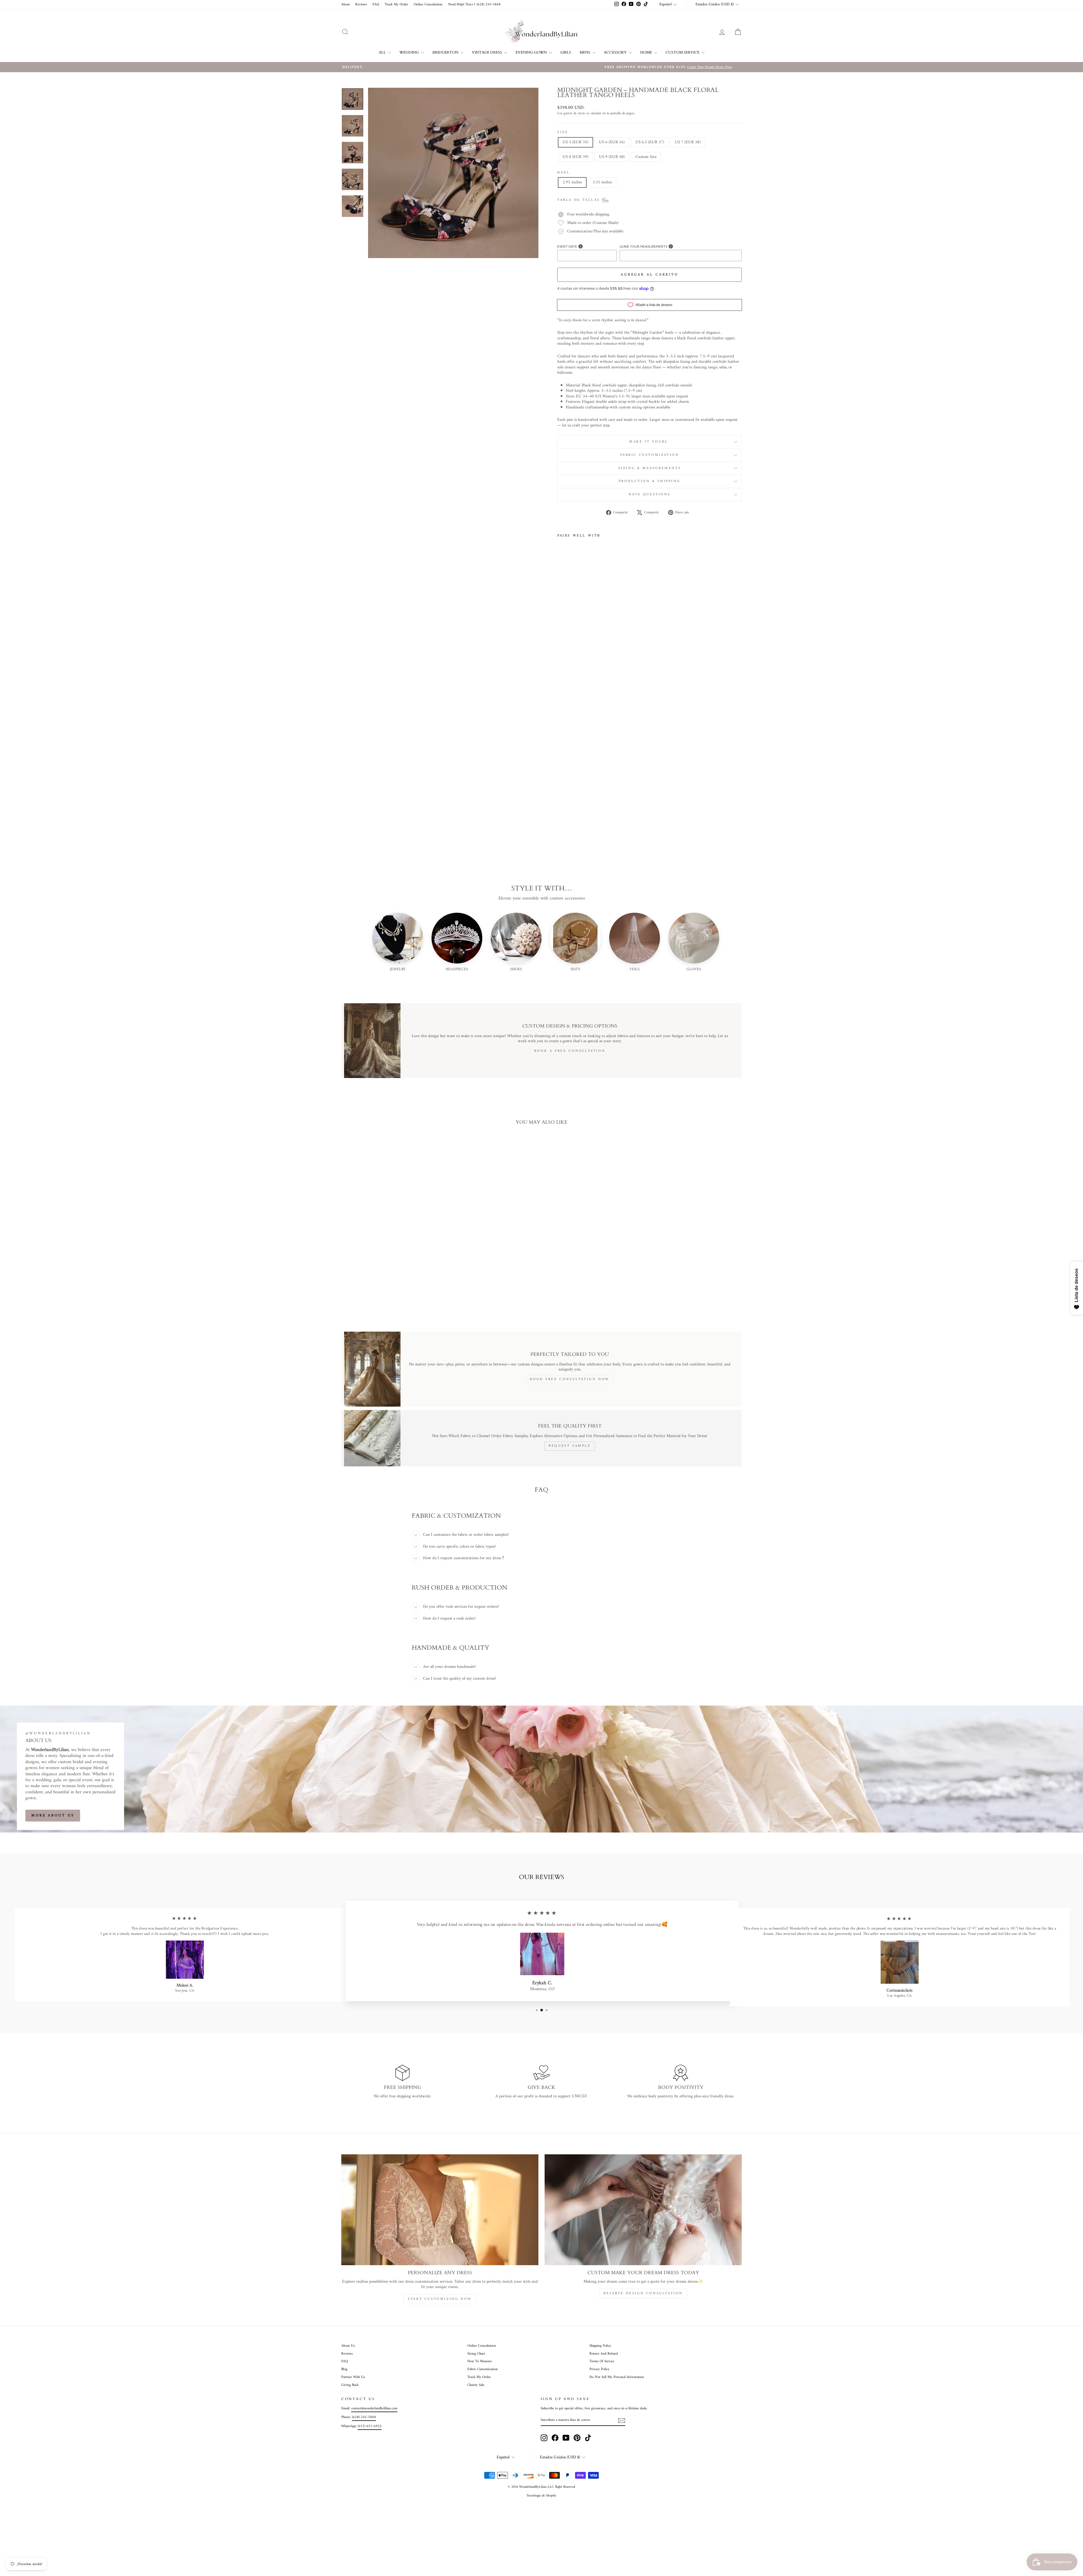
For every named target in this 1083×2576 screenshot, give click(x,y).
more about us (53, 1815)
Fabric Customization (650, 455)
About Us (348, 2346)
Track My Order (396, 5)
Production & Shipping (650, 481)
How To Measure (480, 2361)
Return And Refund (604, 2354)
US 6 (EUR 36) (612, 142)
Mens (585, 52)
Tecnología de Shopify (541, 2496)
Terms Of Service (602, 2361)
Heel (563, 173)
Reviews (361, 5)
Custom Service (683, 52)
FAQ (376, 5)
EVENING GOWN (532, 52)
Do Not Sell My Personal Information (617, 2377)
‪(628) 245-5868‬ (364, 2417)
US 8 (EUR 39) (575, 157)
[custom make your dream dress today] (643, 2210)
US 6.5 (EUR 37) (650, 142)
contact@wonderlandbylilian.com (374, 2408)
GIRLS (566, 52)
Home (647, 52)
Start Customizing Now (440, 2299)
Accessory (616, 52)
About (345, 5)
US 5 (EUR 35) (575, 142)
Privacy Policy (599, 2369)
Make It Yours (649, 442)
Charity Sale (476, 2385)
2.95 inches (572, 182)
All (383, 52)
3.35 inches (602, 182)
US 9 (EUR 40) (612, 157)
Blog (344, 2369)
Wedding (410, 52)
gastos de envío (574, 114)
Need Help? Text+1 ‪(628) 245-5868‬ (474, 5)
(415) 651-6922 (370, 2426)
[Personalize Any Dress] (440, 2210)
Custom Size (646, 157)
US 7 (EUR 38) (688, 142)
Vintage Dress (487, 52)
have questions (650, 495)
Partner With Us (353, 2377)
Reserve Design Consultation (643, 2294)
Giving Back (350, 2385)
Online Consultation (428, 5)
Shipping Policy (600, 2346)
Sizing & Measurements (650, 468)
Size (563, 133)
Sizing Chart (476, 2354)
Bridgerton (446, 52)
